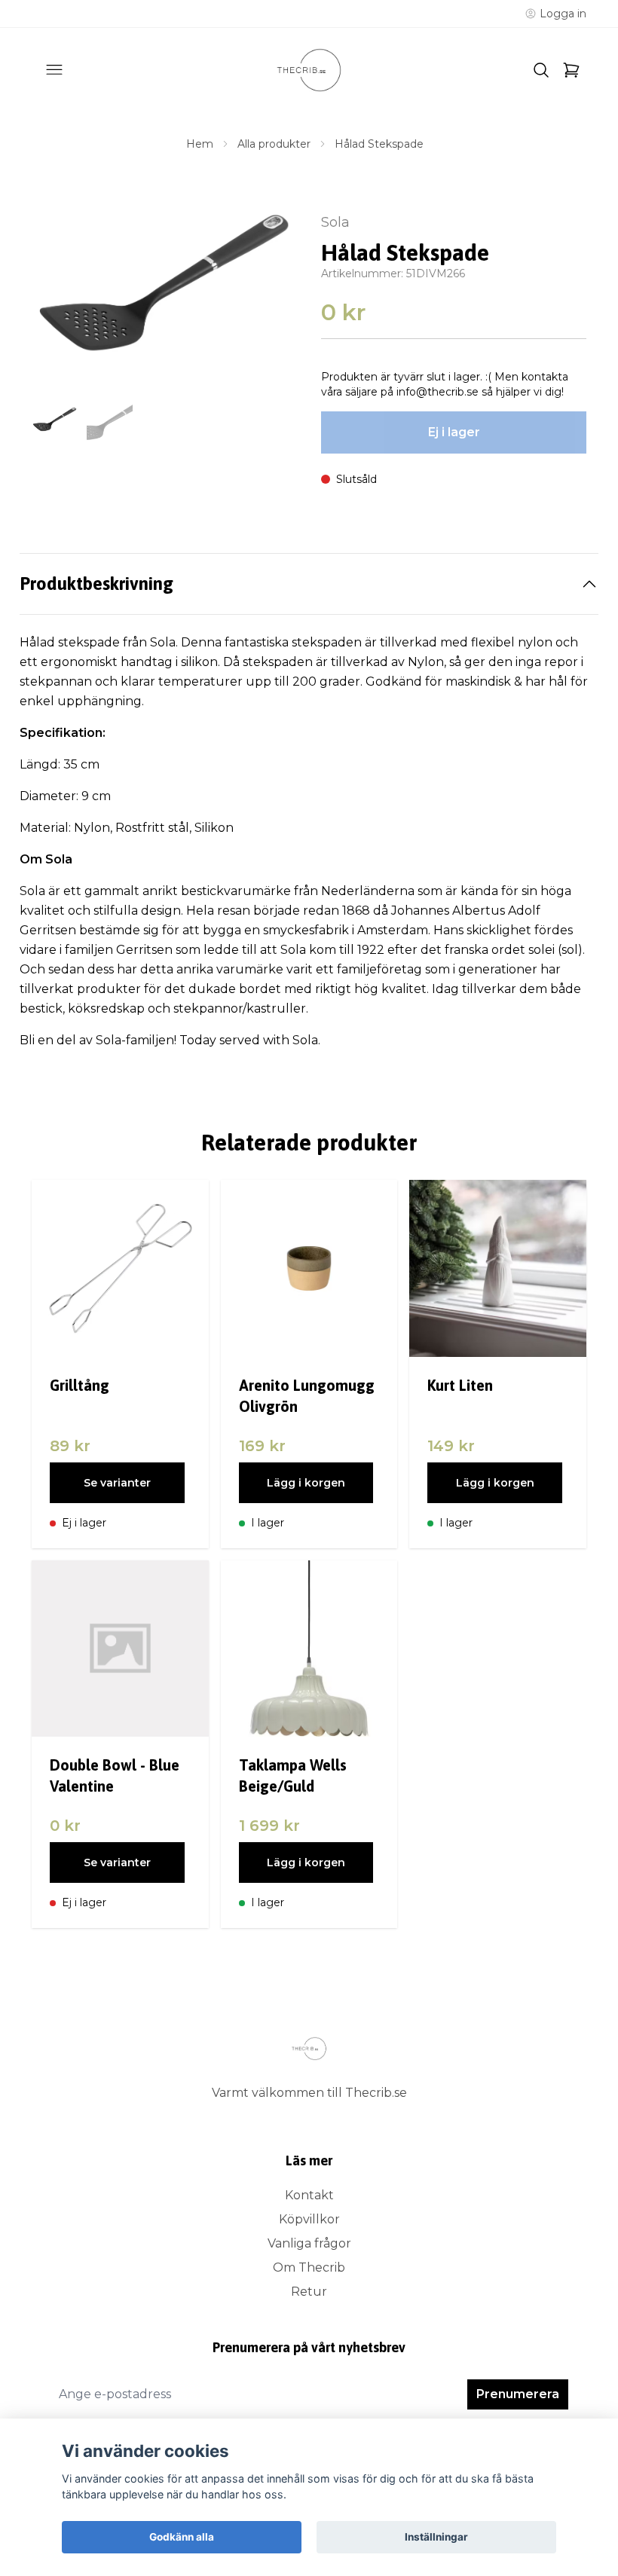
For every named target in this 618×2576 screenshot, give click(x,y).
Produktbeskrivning (96, 584)
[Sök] (541, 70)
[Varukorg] (571, 70)
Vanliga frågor (309, 2243)
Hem (200, 144)
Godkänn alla (182, 2537)
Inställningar (436, 2537)
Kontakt (309, 2195)
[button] (271, 293)
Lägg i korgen (306, 1483)
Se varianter (117, 1483)
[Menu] (54, 70)
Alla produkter (274, 144)
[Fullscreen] (164, 285)
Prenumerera (518, 2394)
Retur (309, 2292)
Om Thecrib (309, 2267)
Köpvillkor (309, 2219)
